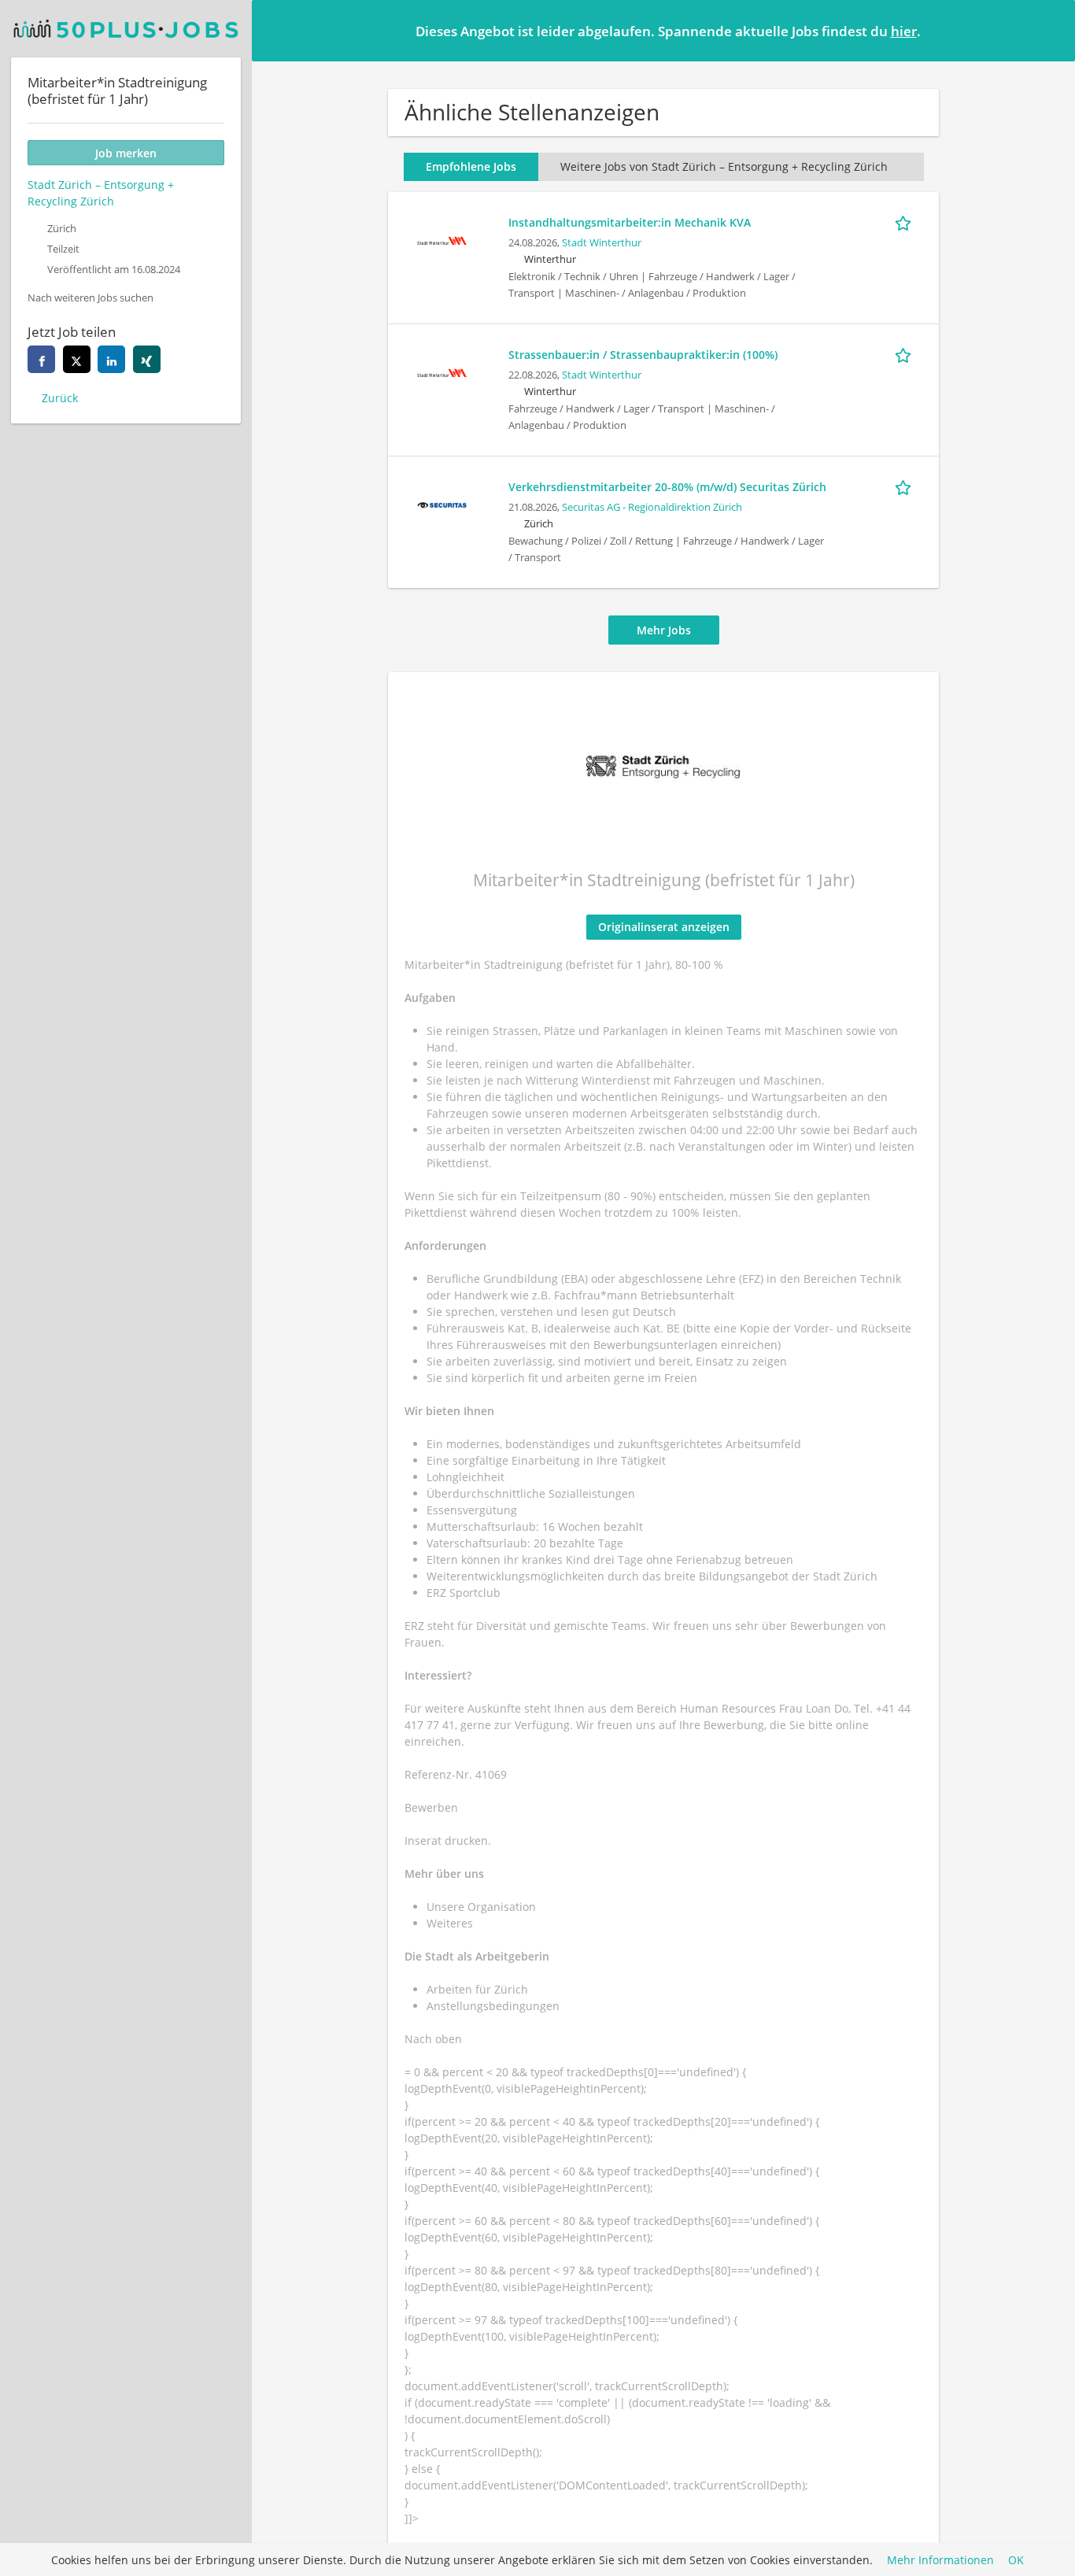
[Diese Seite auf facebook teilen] (41, 359)
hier (904, 31)
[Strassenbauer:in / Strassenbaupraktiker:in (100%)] (441, 371)
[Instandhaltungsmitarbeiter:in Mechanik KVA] (441, 239)
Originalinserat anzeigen (664, 927)
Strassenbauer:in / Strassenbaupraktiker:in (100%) (643, 355)
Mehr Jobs (664, 630)
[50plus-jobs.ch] (126, 29)
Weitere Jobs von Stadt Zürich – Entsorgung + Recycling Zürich (724, 166)
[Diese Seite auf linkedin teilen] (111, 359)
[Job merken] (906, 222)
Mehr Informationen (940, 2560)
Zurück (60, 398)
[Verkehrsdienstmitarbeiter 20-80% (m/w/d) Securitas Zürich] (441, 503)
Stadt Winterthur (602, 243)
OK (1016, 2560)
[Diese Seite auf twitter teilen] (77, 359)
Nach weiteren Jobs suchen (91, 298)
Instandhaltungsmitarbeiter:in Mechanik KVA (630, 222)
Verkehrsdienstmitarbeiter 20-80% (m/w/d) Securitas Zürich (667, 487)
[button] (1051, 30)
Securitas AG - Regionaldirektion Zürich (652, 507)
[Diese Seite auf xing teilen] (147, 359)
